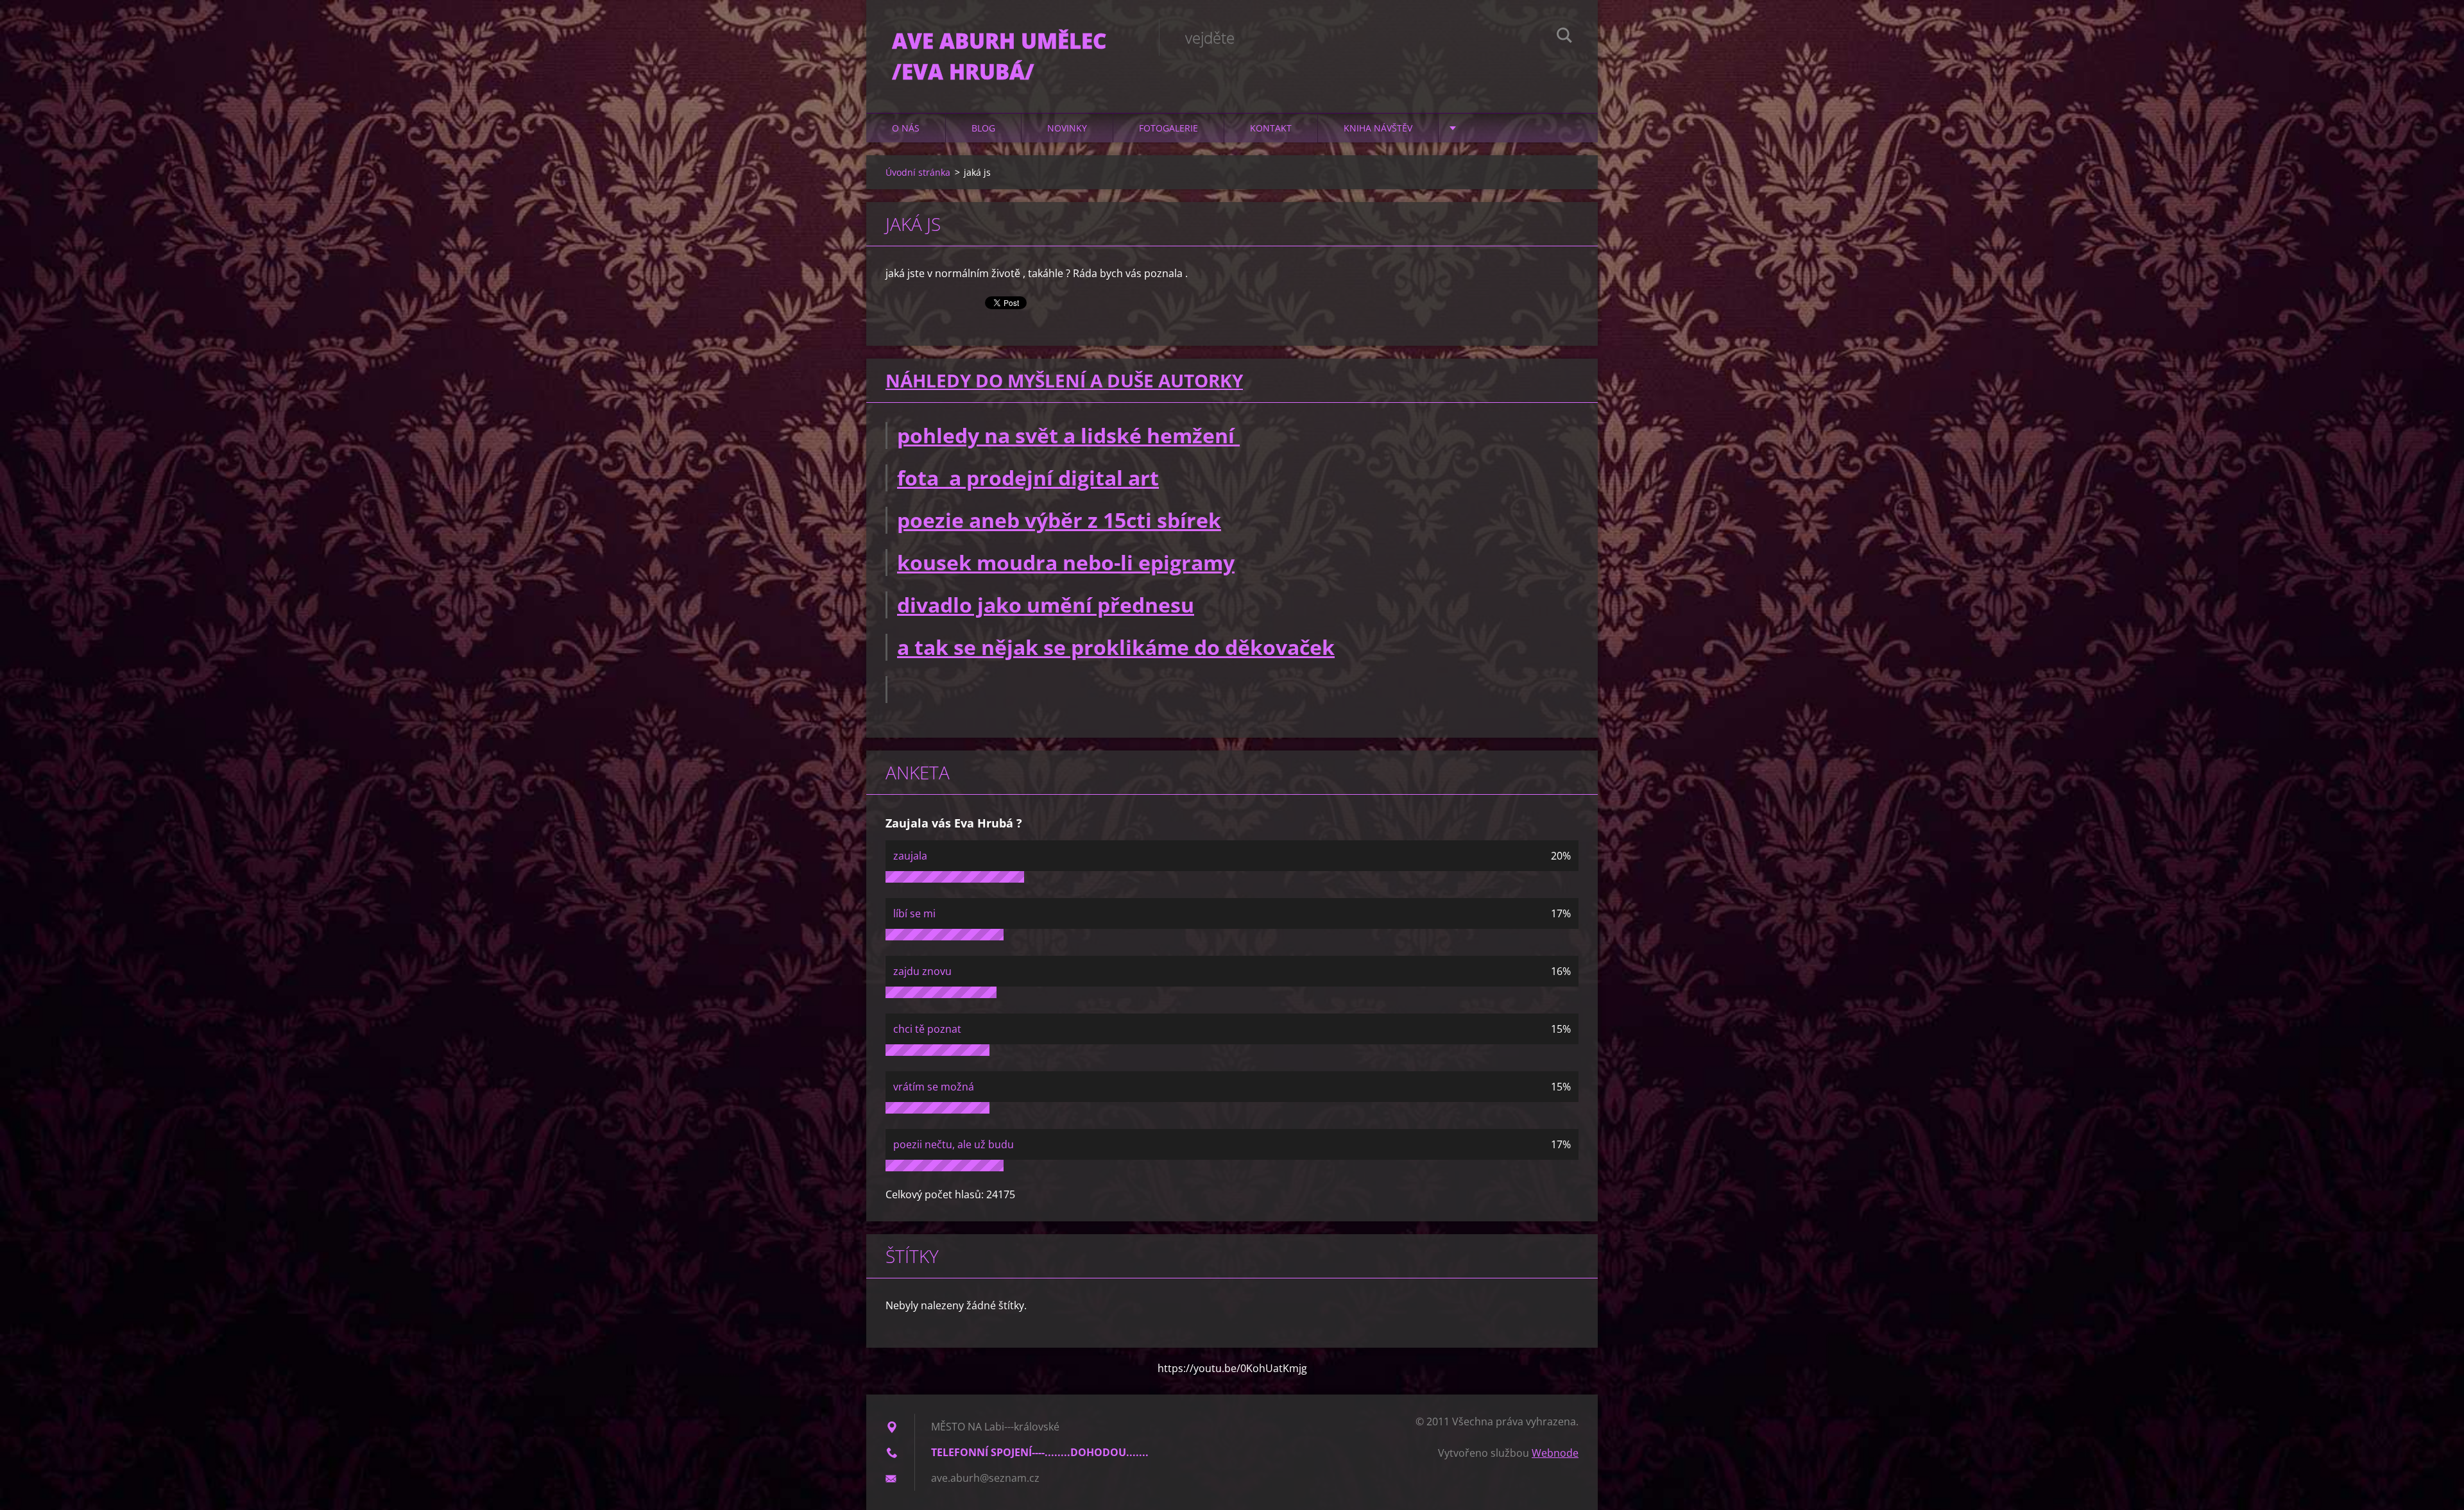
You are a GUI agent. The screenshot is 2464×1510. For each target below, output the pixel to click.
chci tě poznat (927, 1029)
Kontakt (1271, 128)
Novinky (1067, 128)
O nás (906, 128)
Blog (983, 128)
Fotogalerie (1168, 128)
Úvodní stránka (918, 172)
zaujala (910, 856)
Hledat (1564, 37)
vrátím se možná (934, 1087)
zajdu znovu (922, 971)
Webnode (1555, 1453)
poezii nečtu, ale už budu (954, 1144)
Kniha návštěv (1378, 128)
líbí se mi (914, 913)
